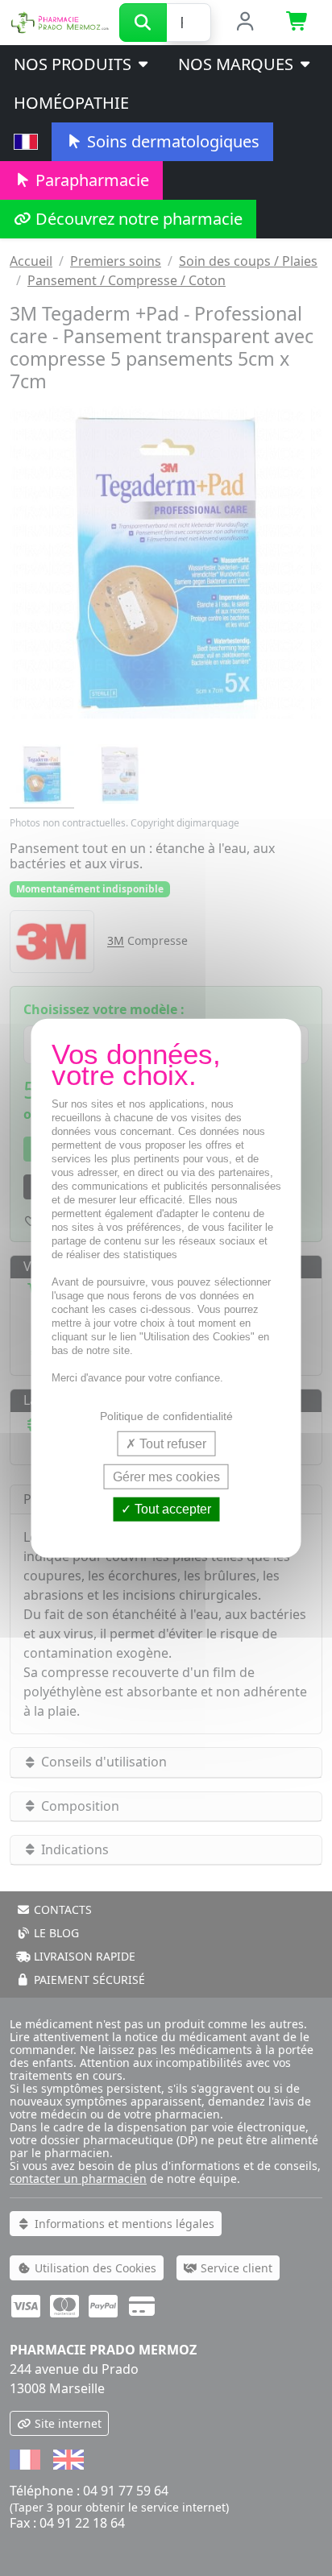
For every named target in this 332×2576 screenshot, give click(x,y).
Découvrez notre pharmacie (137, 219)
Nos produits (75, 64)
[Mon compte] (245, 23)
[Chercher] (143, 23)
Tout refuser (171, 1444)
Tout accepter (171, 1509)
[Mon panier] (298, 23)
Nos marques (238, 64)
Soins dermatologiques (171, 141)
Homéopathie (71, 103)
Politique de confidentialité (166, 1416)
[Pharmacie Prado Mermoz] (60, 21)
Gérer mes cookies (166, 1477)
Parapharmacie (90, 180)
